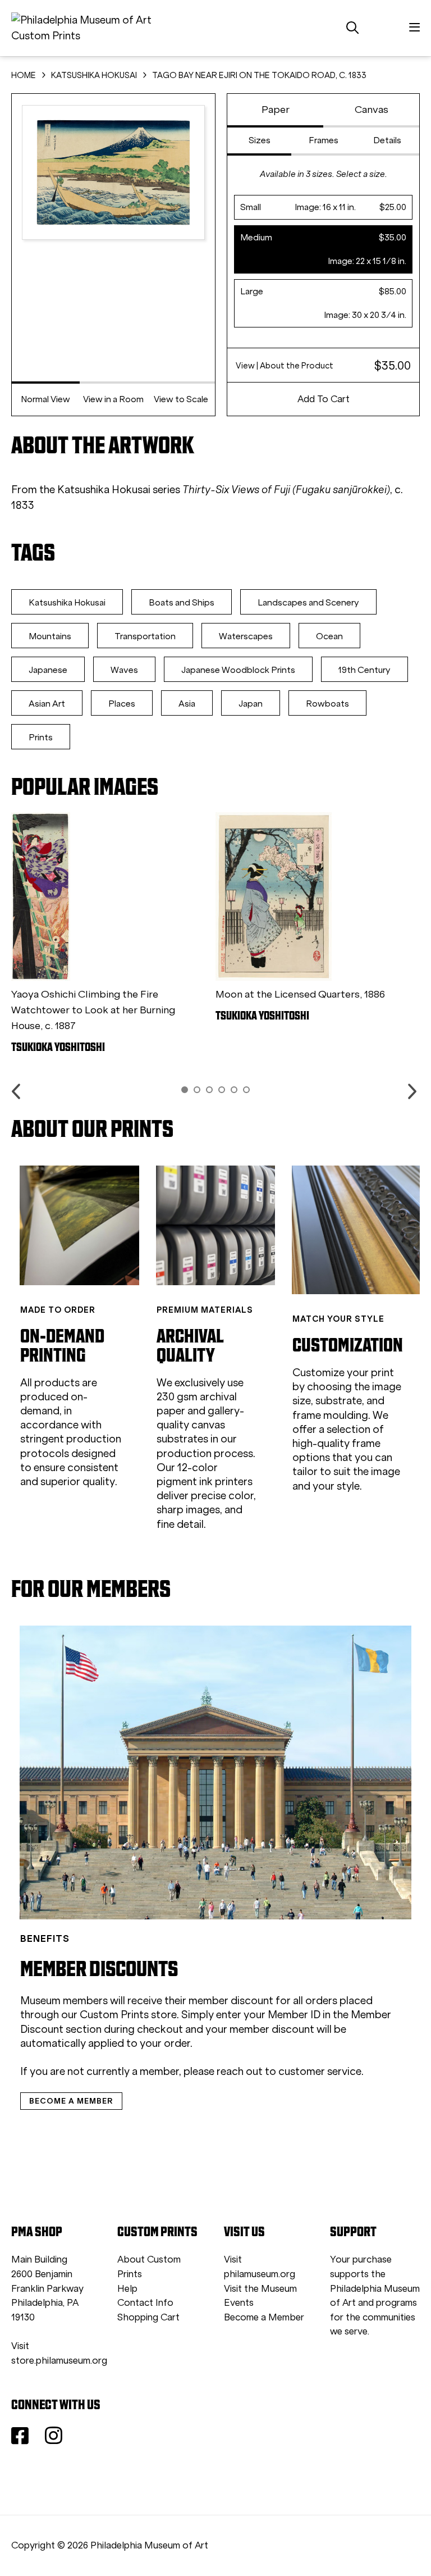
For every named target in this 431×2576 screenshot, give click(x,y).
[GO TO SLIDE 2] (197, 1090)
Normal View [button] (45, 399)
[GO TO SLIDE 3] (209, 1090)
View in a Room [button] (113, 399)
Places (122, 704)
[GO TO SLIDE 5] (234, 1090)
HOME (24, 75)
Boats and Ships (182, 602)
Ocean (329, 636)
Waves (124, 670)
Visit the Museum (260, 2289)
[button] (323, 207)
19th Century (364, 670)
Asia (187, 704)
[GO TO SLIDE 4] (222, 1090)
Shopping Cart (148, 2317)
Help (127, 2289)
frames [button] (324, 140)
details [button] (387, 140)
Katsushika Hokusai (67, 602)
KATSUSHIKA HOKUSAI (94, 75)
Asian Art (47, 704)
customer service (320, 2071)
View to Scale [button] (181, 399)
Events (239, 2303)
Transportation (145, 636)
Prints (41, 737)
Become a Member (264, 2317)
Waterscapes (246, 636)
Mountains (50, 636)
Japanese (48, 670)
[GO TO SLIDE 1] (185, 1090)
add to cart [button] (324, 399)
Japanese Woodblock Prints (238, 670)
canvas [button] (372, 110)
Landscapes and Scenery (308, 602)
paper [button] (276, 110)
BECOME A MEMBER (71, 2101)
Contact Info (145, 2303)
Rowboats (327, 704)
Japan (251, 704)
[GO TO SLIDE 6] (246, 1090)
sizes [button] (260, 140)
